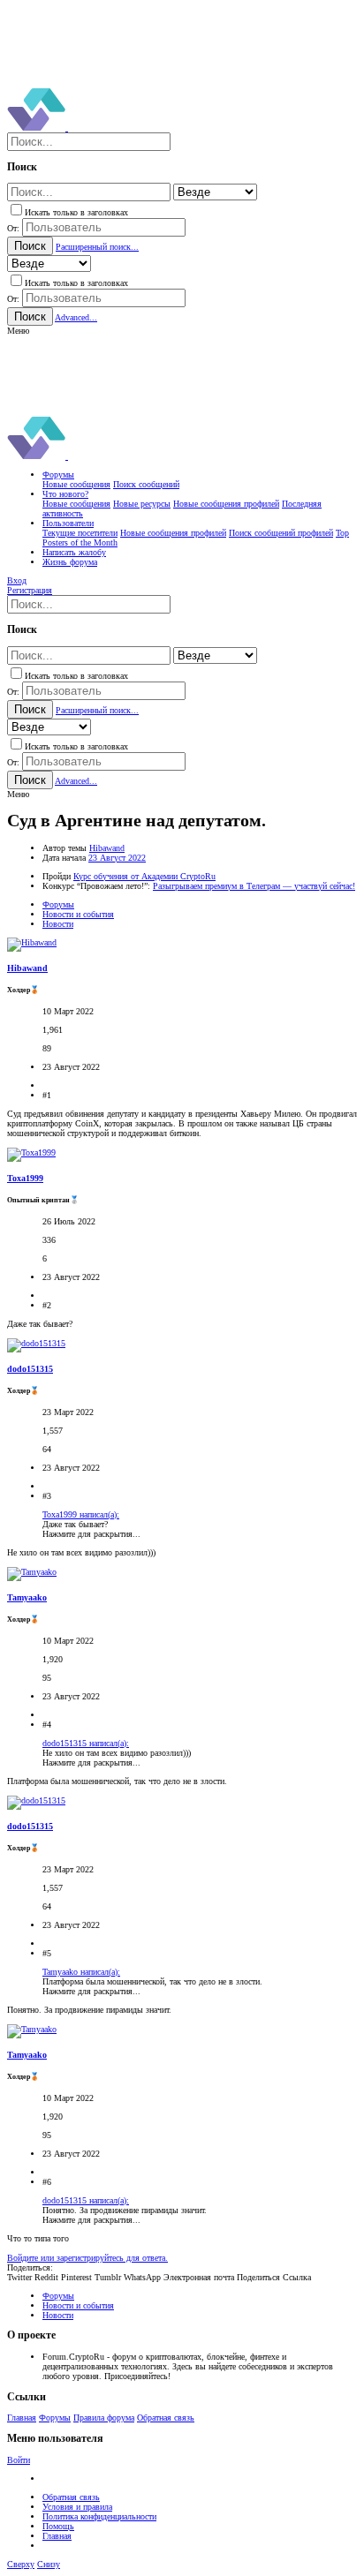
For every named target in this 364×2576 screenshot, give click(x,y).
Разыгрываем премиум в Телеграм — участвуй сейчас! (254, 886)
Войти (19, 2460)
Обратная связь (166, 2418)
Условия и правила (77, 2507)
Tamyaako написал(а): (81, 1972)
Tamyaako (27, 1597)
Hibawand (107, 848)
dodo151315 (30, 1369)
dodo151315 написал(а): (86, 1743)
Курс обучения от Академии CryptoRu (144, 876)
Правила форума (104, 2418)
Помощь (58, 2526)
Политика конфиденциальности (99, 2516)
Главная (22, 2418)
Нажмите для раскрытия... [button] (91, 1534)
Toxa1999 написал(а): (81, 1514)
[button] (18, 331)
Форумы (55, 2418)
